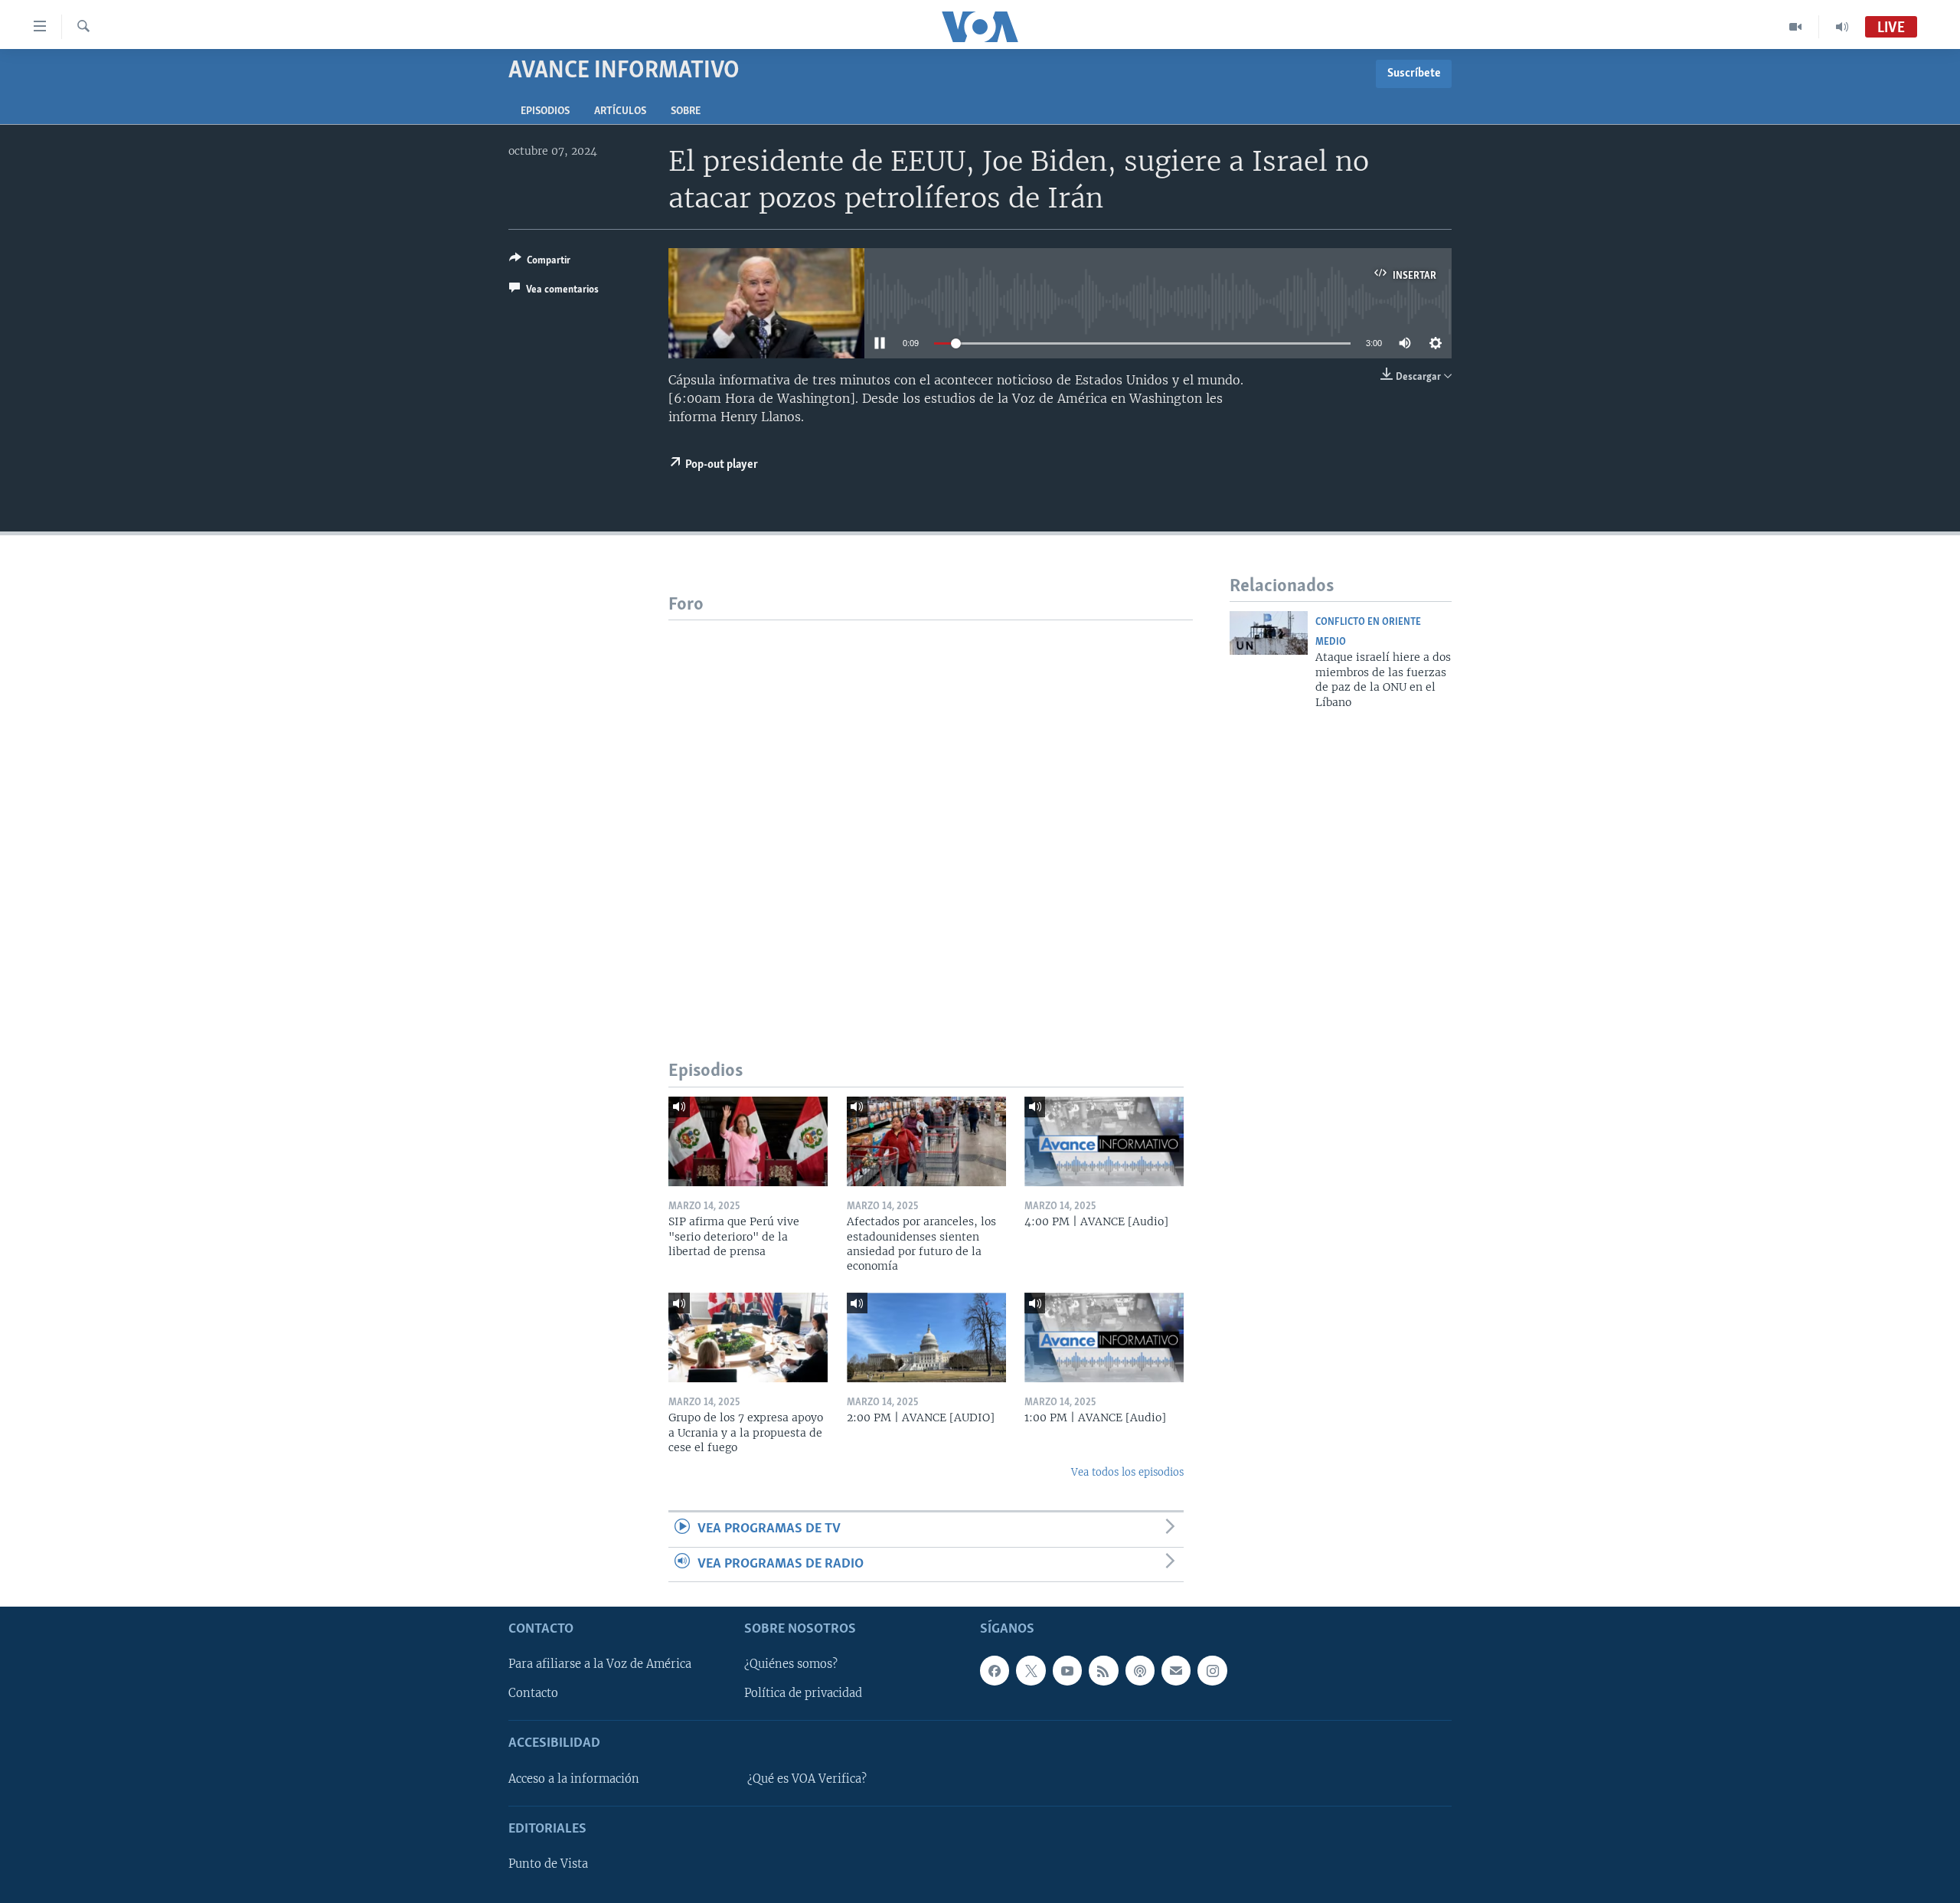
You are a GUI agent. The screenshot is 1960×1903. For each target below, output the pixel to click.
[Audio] (1842, 27)
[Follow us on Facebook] (995, 1670)
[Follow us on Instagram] (1212, 1670)
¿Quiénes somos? (791, 1664)
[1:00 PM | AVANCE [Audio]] (1104, 1337)
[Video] (1796, 27)
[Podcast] (1140, 1670)
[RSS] (1103, 1670)
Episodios (545, 111)
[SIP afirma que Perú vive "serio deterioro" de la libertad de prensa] (748, 1141)
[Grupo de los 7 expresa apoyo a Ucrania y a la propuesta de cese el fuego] (748, 1337)
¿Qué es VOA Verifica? (807, 1779)
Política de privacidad (803, 1693)
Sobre (686, 111)
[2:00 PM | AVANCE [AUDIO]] (926, 1337)
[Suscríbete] (1176, 1670)
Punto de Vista (548, 1864)
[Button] (540, 263)
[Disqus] (931, 812)
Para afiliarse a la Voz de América (600, 1664)
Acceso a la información (574, 1779)
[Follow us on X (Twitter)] (1031, 1670)
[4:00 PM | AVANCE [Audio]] (1104, 1141)
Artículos (620, 111)
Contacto (533, 1693)
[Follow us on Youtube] (1067, 1670)
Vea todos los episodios (1127, 1472)
